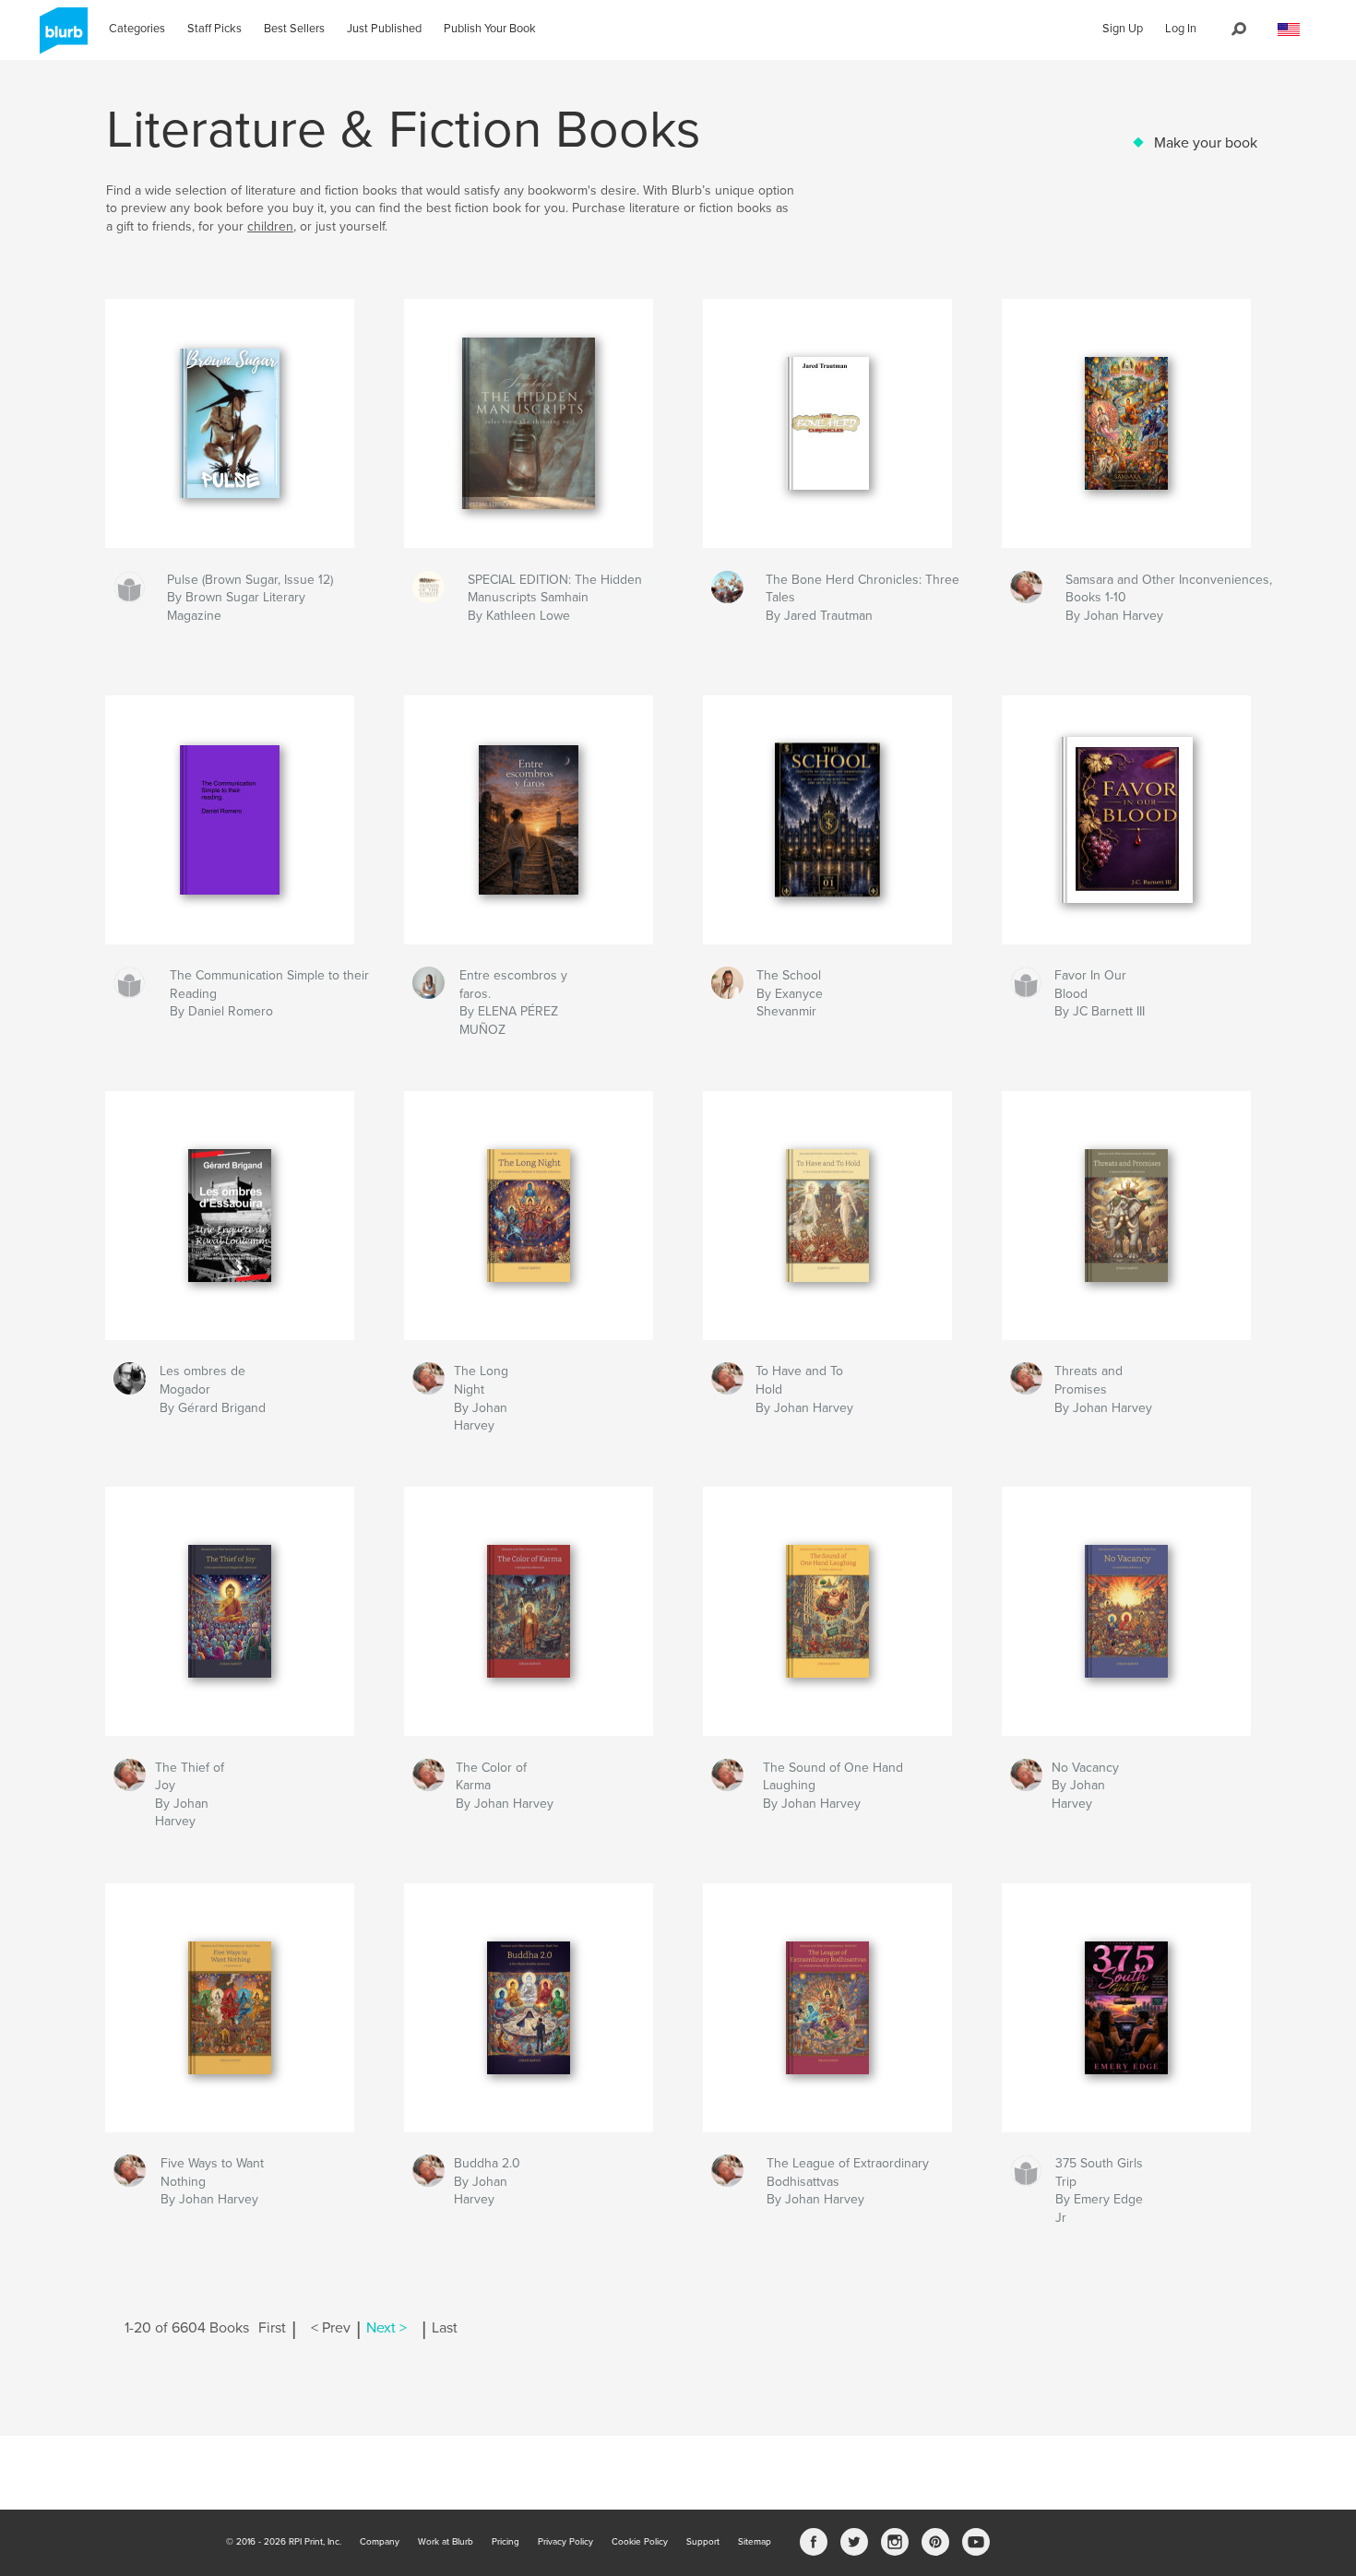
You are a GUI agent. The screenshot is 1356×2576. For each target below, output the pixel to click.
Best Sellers (294, 29)
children (270, 226)
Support (703, 2542)
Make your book (1206, 143)
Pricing (506, 2542)
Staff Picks (214, 29)
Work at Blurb (446, 2542)
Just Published (384, 29)
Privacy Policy (565, 2542)
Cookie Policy (640, 2542)
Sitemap (755, 2542)
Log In (1181, 29)
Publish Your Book (490, 29)
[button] (1289, 30)
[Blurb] (60, 38)
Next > (387, 2328)
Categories (137, 29)
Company (380, 2542)
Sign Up (1123, 29)
